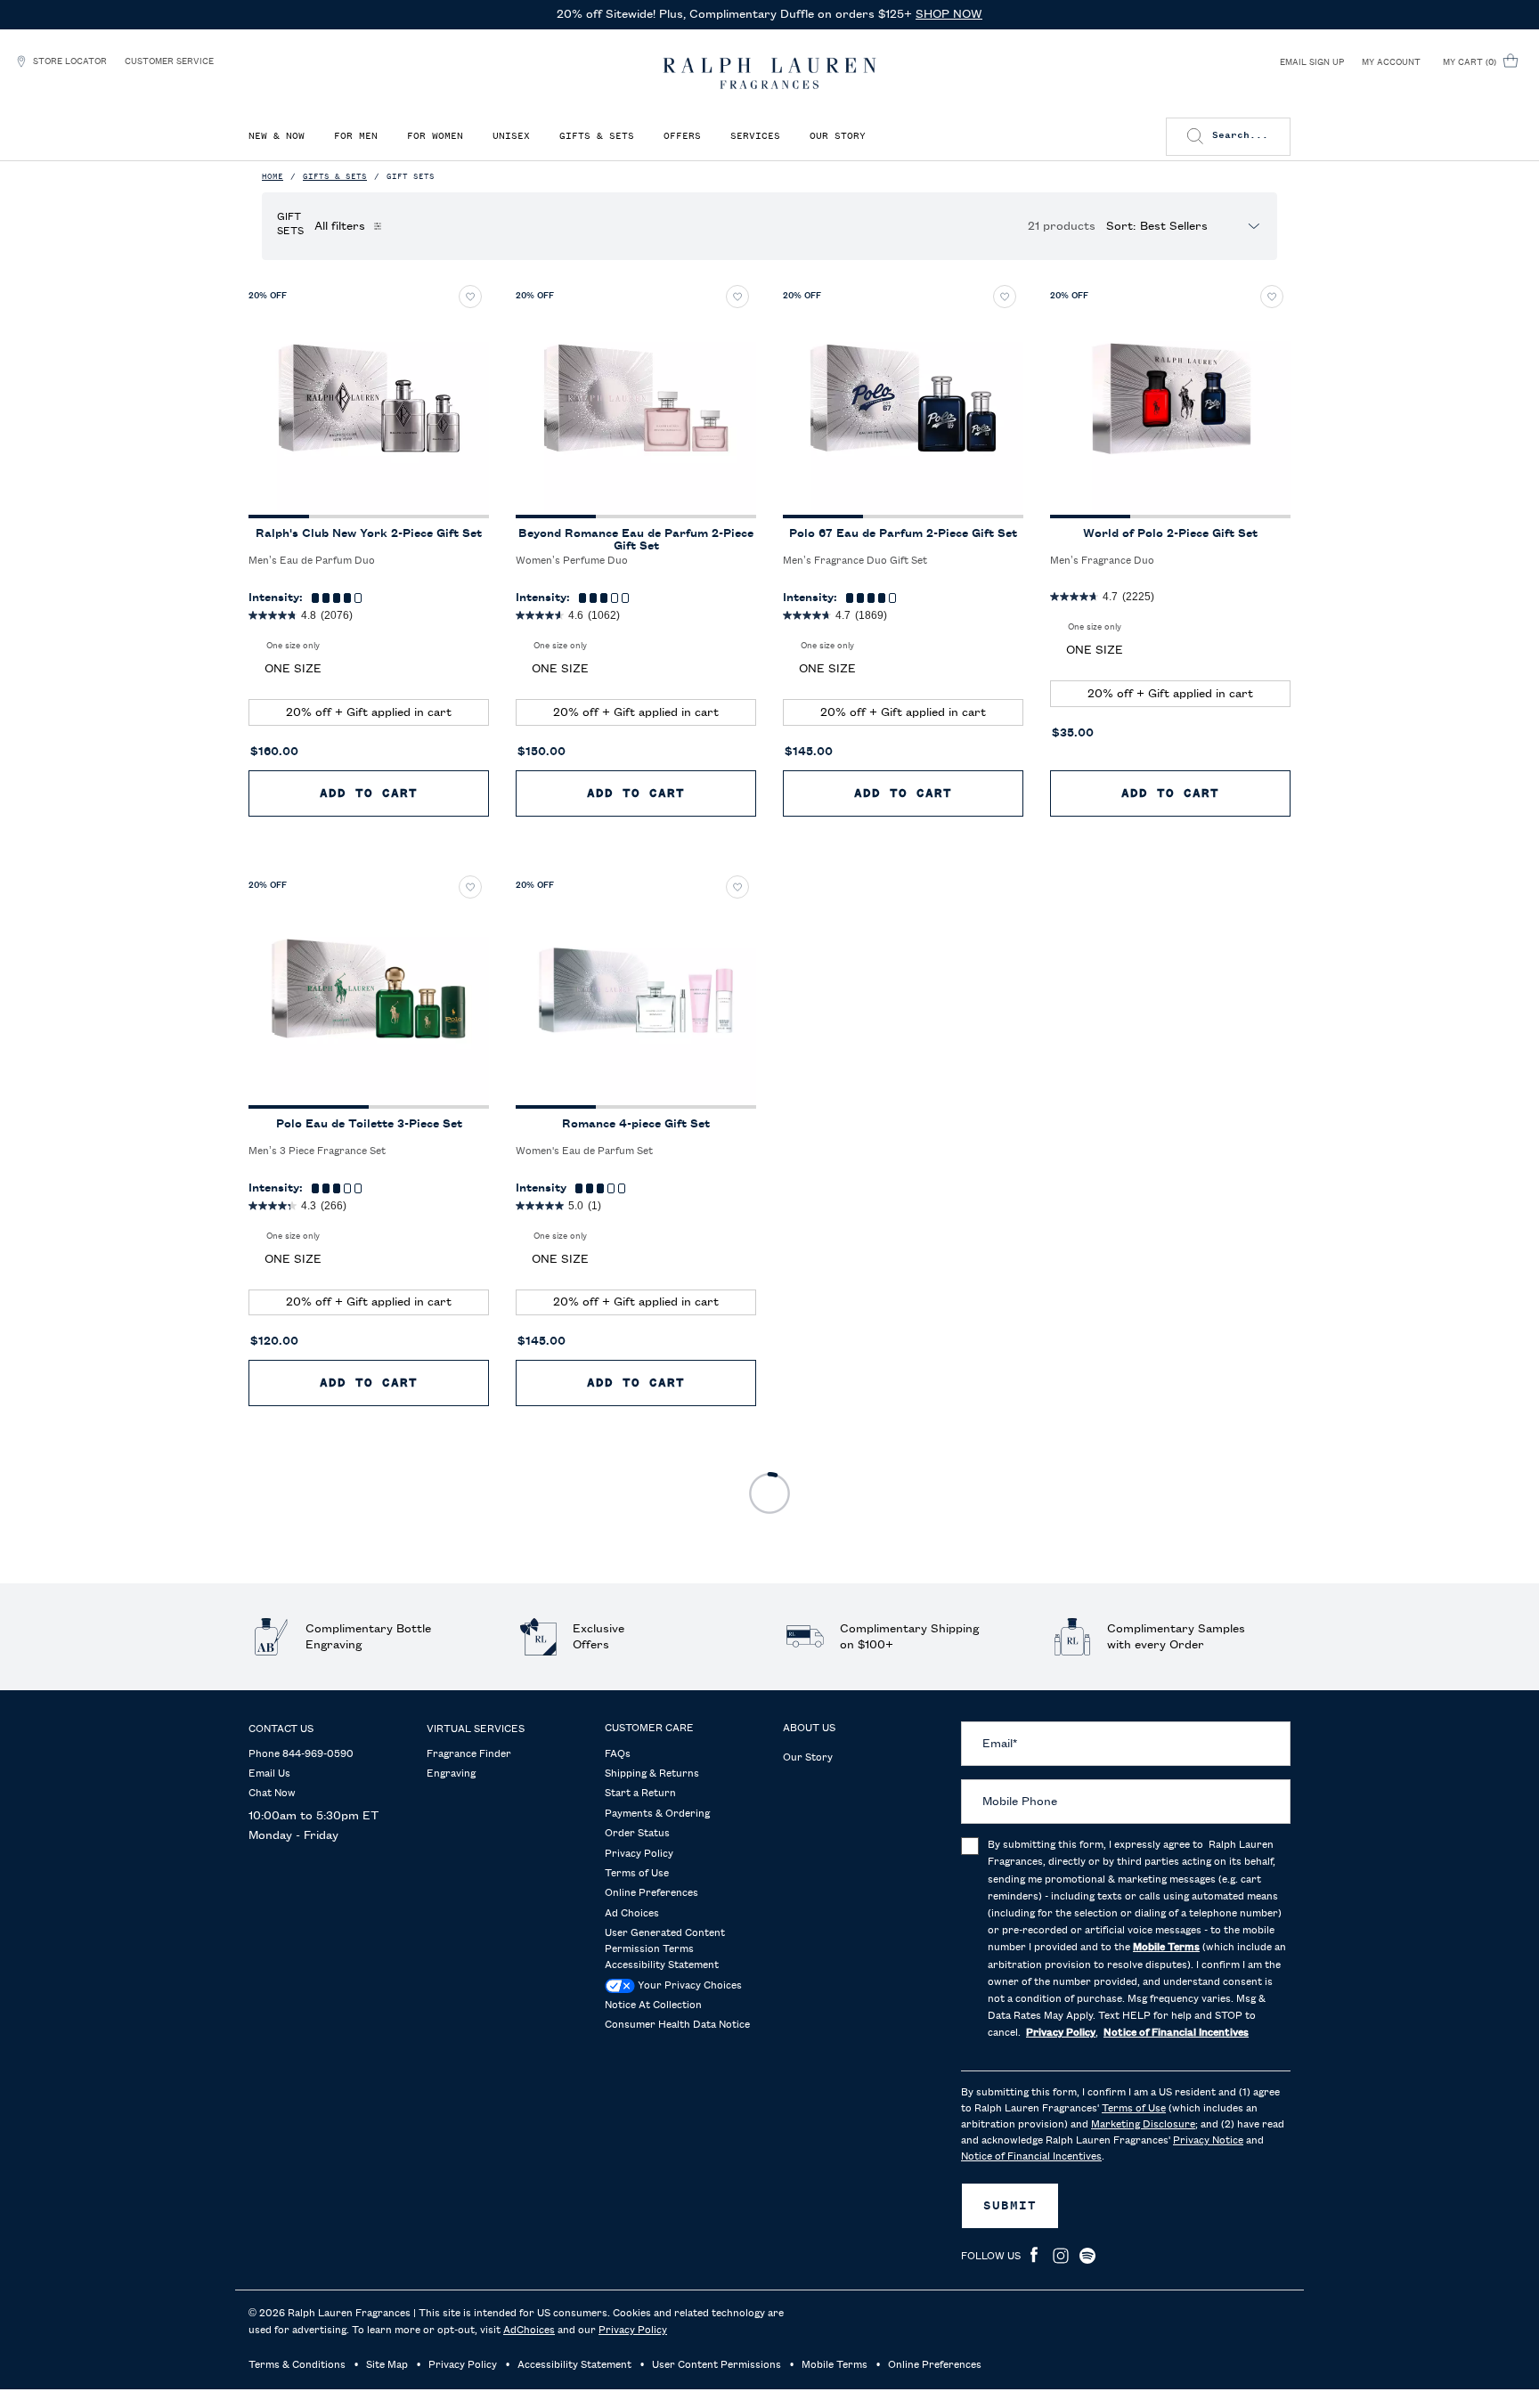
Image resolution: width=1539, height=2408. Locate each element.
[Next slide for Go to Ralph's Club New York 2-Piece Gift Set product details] (468, 398)
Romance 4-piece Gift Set (636, 1124)
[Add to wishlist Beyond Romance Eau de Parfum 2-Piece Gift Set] (737, 297)
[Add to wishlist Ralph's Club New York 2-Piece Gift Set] (470, 297)
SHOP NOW (949, 14)
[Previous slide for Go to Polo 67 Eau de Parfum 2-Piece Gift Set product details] (803, 398)
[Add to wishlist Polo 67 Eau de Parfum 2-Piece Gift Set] (1005, 297)
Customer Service (169, 61)
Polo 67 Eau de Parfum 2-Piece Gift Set (903, 533)
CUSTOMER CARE (649, 1729)
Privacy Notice (1208, 2141)
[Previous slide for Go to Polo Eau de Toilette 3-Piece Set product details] (269, 988)
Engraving (451, 1774)
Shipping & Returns (652, 1774)
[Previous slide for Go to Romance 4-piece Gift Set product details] (536, 988)
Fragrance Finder (469, 1754)
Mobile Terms (835, 2365)
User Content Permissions (717, 2365)
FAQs (618, 1754)
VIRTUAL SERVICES (476, 1729)
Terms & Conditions (297, 2365)
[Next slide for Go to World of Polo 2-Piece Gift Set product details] (1270, 398)
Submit (1010, 2206)
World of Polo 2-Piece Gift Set (1170, 533)
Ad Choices (632, 1914)
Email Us (269, 1774)
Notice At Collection (653, 2005)
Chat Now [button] (272, 1794)
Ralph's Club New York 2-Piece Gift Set (369, 533)
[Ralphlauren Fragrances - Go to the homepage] (769, 73)
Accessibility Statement (662, 1965)
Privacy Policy (639, 1854)
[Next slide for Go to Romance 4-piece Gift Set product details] (736, 988)
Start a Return (640, 1794)
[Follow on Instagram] (1061, 2256)
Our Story (808, 1758)
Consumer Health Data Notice (677, 2025)
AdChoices (529, 2331)
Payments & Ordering (657, 1814)
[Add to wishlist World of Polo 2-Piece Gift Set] (1272, 297)
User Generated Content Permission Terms (665, 1941)
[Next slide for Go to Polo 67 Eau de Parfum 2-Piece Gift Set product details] (1003, 398)
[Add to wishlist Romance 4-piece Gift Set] (737, 887)
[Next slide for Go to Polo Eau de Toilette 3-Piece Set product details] (468, 988)
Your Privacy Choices (688, 1986)
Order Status (637, 1834)
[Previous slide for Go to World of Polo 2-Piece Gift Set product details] (1071, 398)
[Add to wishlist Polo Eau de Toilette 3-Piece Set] (470, 887)
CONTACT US (281, 1729)
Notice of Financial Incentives (1031, 2157)
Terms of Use (637, 1874)
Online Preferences (651, 1893)
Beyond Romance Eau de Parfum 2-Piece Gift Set (636, 540)
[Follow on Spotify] (1087, 2256)
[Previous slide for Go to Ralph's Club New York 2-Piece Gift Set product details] (269, 398)
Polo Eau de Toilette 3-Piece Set (369, 1124)
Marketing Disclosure (1143, 2125)
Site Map (387, 2365)
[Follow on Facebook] (1034, 2256)
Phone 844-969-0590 (301, 1754)
